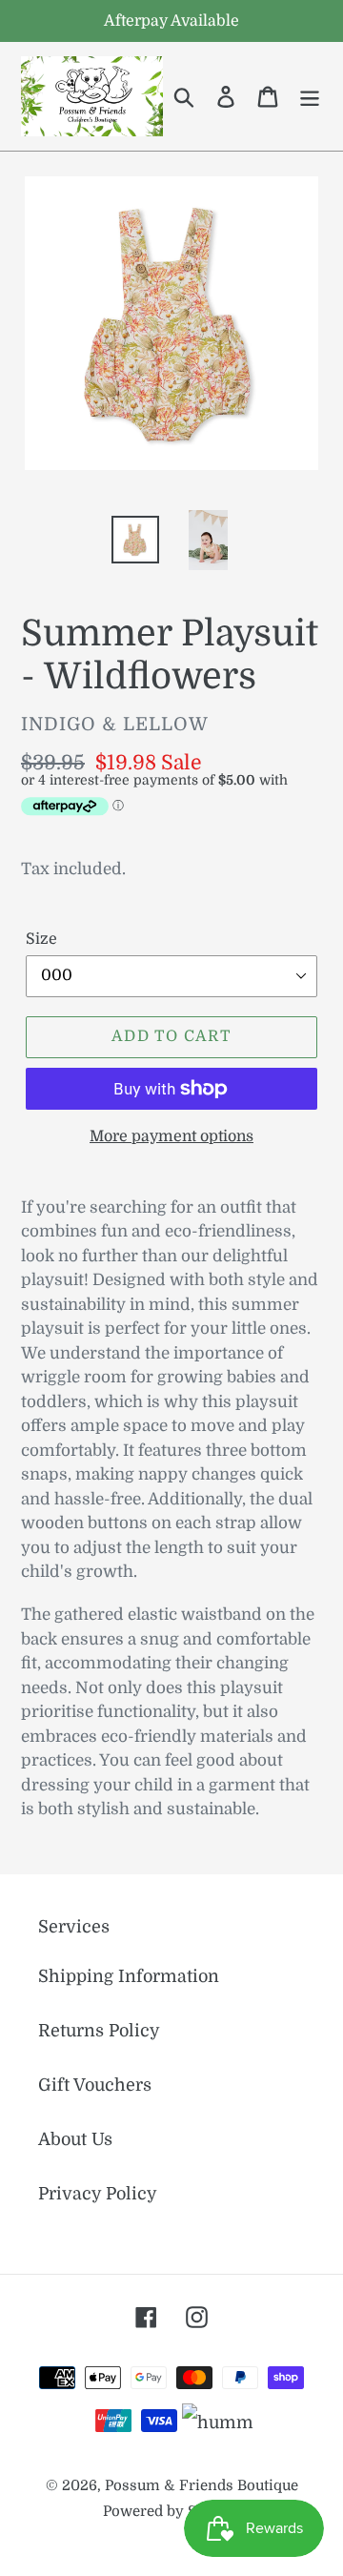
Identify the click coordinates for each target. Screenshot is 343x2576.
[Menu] (310, 96)
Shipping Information (129, 1976)
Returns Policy (99, 2031)
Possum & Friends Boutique (202, 2486)
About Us (75, 2139)
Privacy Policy (98, 2194)
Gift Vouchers (95, 2085)
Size (41, 939)
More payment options (171, 1136)
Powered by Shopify (172, 2512)
